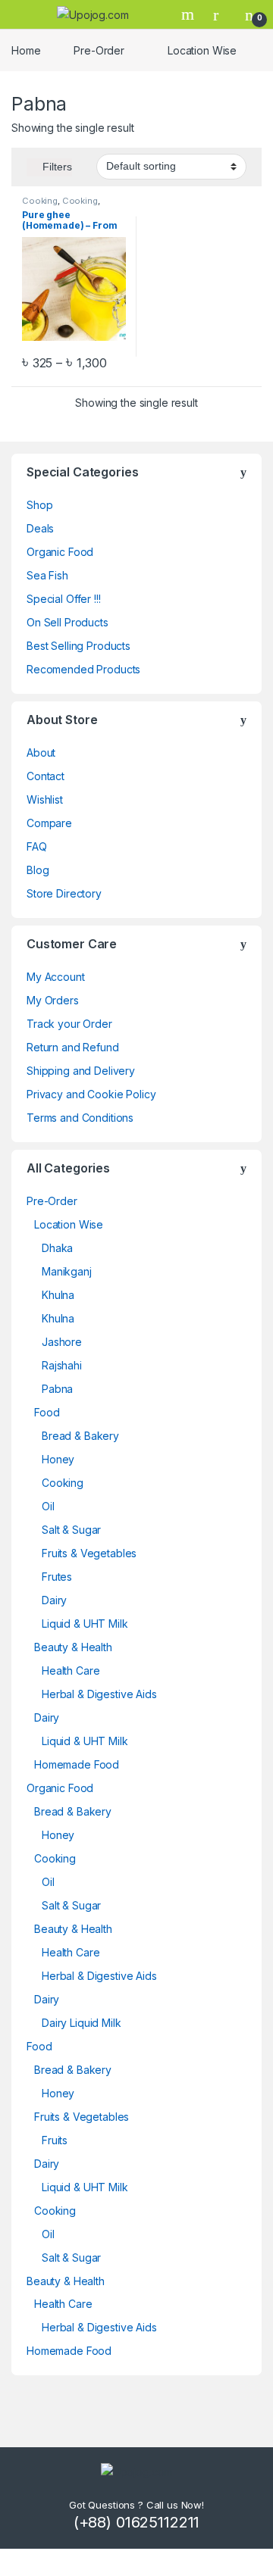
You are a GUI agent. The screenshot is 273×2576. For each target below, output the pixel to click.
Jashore (62, 1342)
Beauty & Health (73, 1647)
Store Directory (64, 893)
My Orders (53, 1000)
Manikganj (67, 1271)
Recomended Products (83, 669)
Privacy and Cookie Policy (91, 1094)
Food (47, 1412)
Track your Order (69, 1024)
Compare (49, 823)
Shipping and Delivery (81, 1071)
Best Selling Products (78, 646)
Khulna (58, 1295)
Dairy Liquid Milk (82, 2023)
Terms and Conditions (80, 1118)
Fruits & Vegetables (89, 1553)
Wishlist (45, 799)
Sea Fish (47, 575)
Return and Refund (73, 1047)
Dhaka (57, 1248)
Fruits (55, 2140)
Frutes (57, 1577)
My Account (56, 977)
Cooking (40, 201)
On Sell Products (67, 622)
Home (26, 50)
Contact (45, 776)
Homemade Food (77, 1764)
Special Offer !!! (64, 599)
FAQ (37, 846)
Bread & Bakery (80, 1436)
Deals (40, 528)
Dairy (54, 1600)
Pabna (57, 1389)
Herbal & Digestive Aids (99, 1694)
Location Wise (202, 50)
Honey (58, 1459)
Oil (48, 1506)
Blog (38, 870)
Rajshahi (62, 1365)
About (41, 753)
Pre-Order (99, 50)
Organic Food (60, 552)
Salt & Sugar (71, 1530)
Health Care (71, 1670)
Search (190, 14)
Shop (39, 505)
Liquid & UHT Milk (85, 1624)
